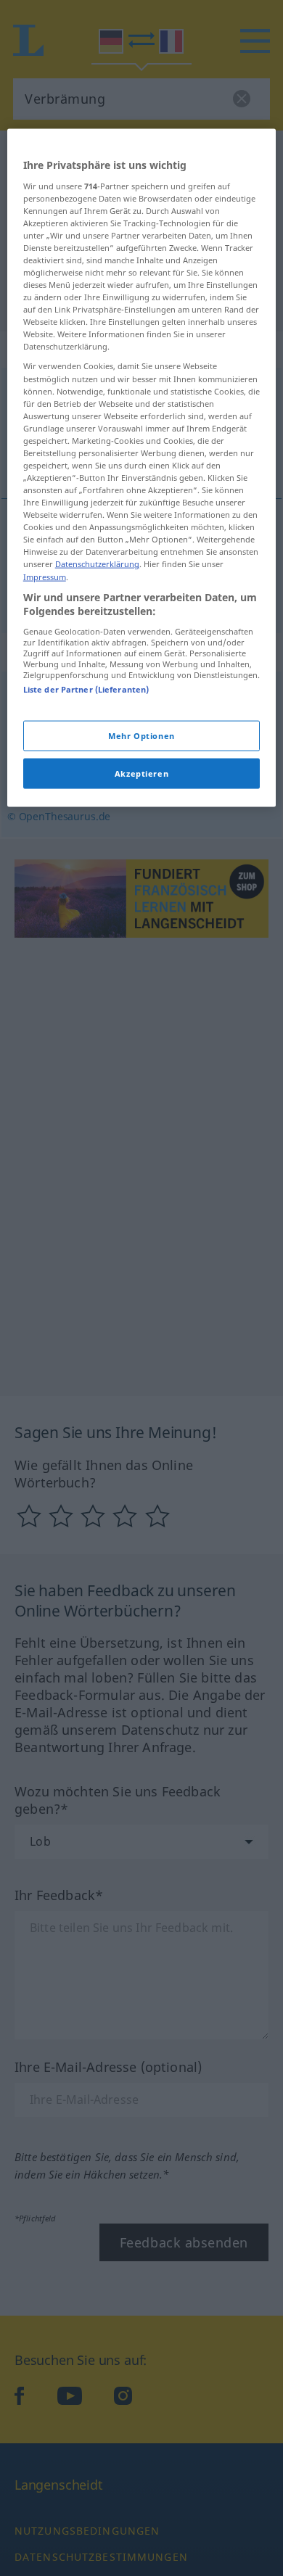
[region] (142, 468)
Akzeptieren (141, 773)
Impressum (45, 576)
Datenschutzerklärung (97, 564)
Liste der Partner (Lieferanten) (86, 689)
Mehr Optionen (141, 736)
